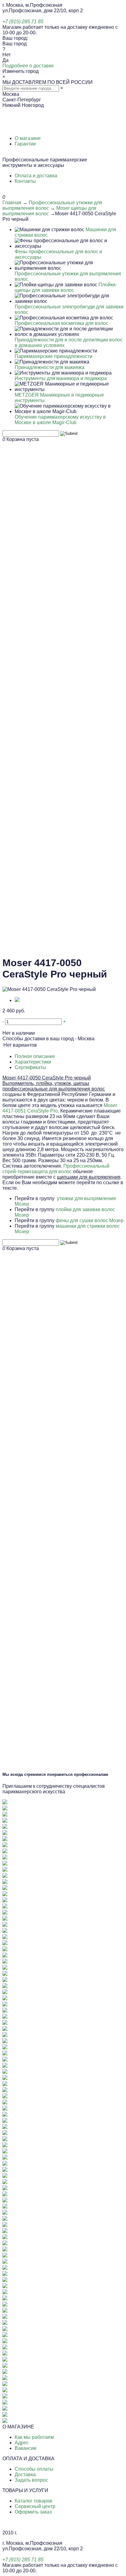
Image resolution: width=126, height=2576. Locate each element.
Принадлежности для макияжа (50, 367)
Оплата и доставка (36, 176)
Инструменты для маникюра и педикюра (61, 378)
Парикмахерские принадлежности (54, 356)
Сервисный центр (35, 2506)
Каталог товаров (33, 2501)
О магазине (28, 138)
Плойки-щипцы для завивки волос (66, 287)
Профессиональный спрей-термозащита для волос (56, 1169)
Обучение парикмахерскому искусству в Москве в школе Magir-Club (60, 420)
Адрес (22, 2443)
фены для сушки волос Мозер (90, 1220)
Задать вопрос (31, 2480)
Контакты (25, 181)
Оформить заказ (33, 2512)
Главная (12, 203)
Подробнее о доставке (28, 66)
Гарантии (25, 144)
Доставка (25, 2474)
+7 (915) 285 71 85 (23, 22)
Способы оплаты (34, 2469)
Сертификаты (30, 1067)
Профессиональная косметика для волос (61, 323)
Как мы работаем (34, 2437)
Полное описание (35, 1056)
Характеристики (33, 1062)
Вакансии (26, 2448)
